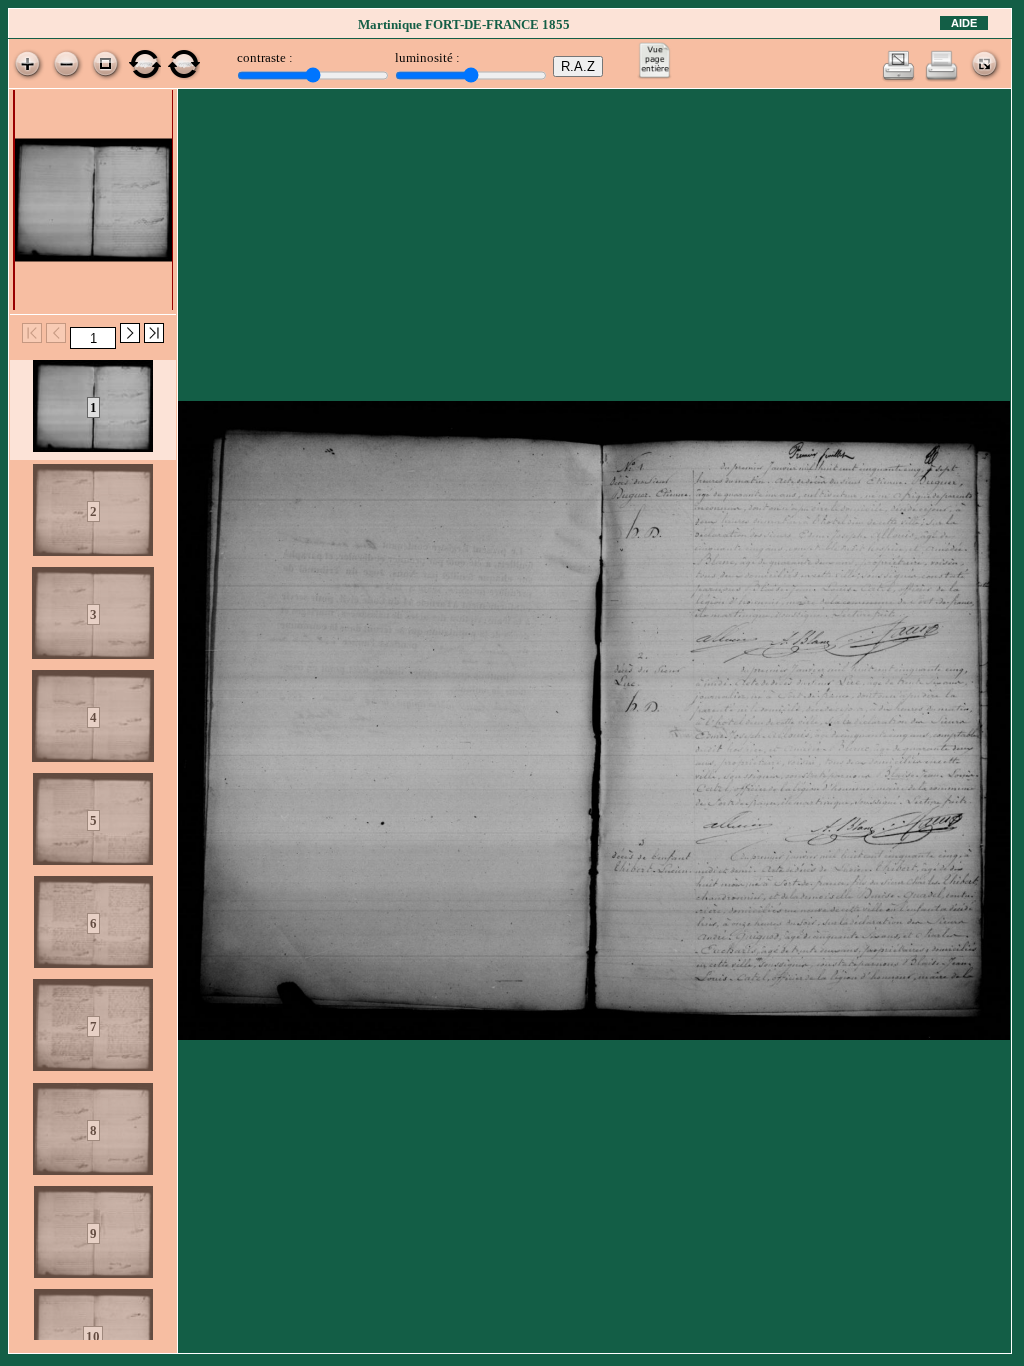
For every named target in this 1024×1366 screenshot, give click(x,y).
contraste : (265, 57)
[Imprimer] (941, 77)
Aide (964, 23)
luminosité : (427, 57)
